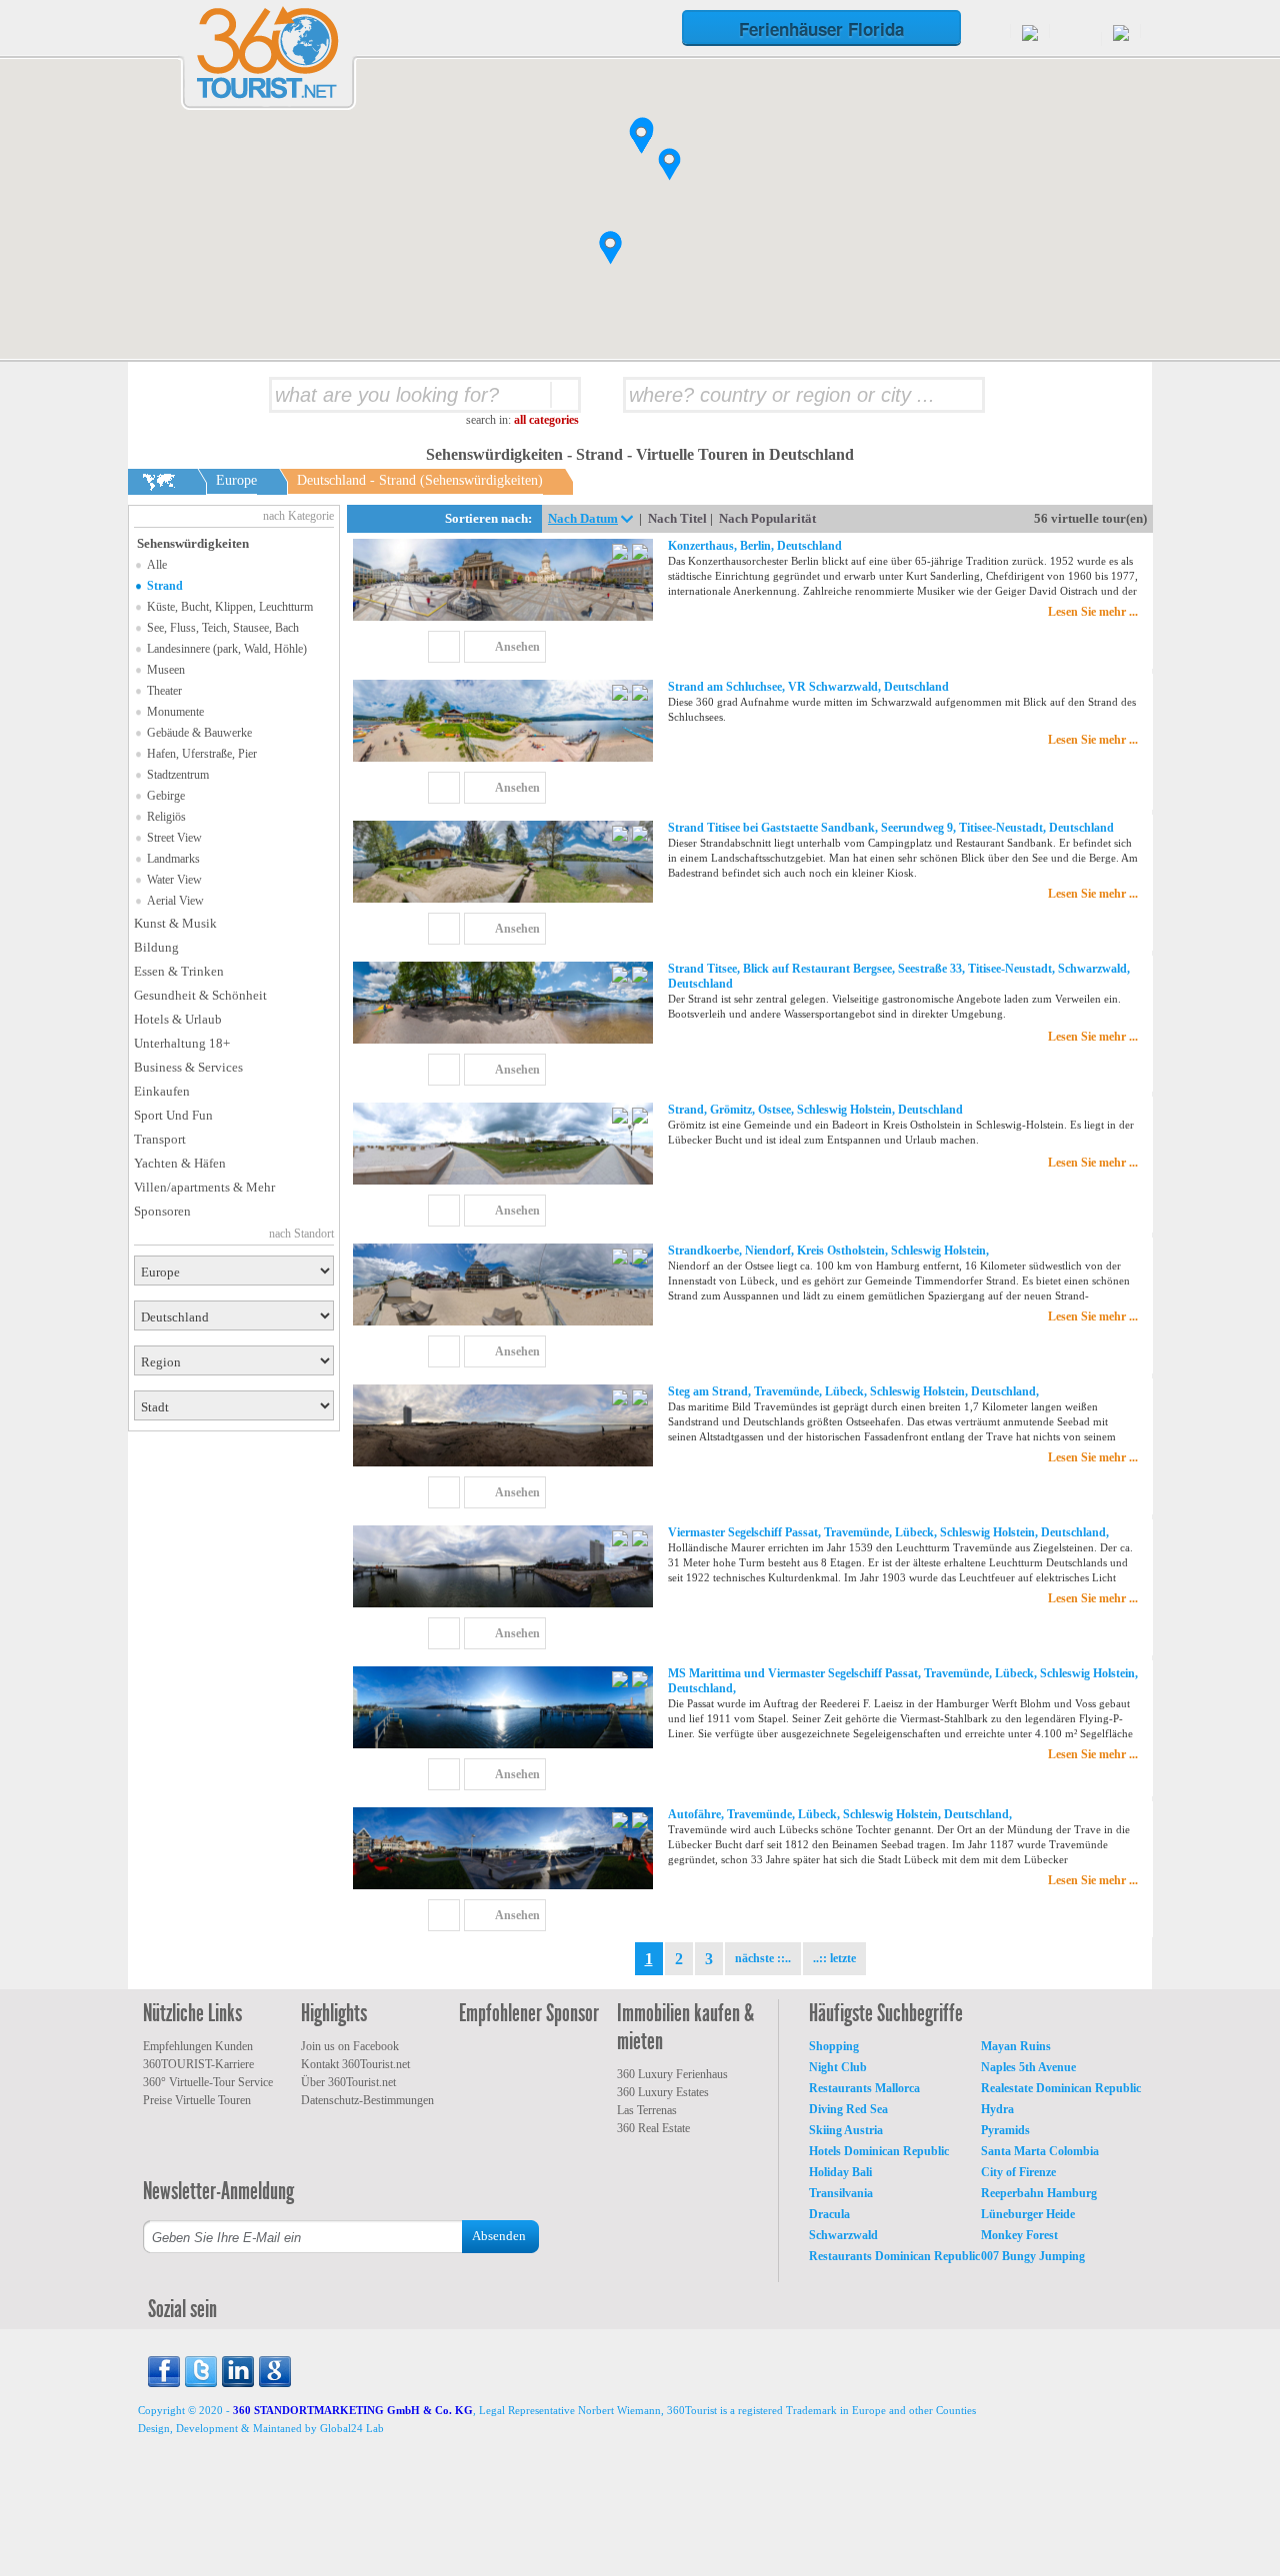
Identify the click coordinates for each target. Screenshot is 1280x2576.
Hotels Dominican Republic (879, 2151)
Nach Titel (677, 518)
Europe (236, 480)
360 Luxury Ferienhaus (672, 2074)
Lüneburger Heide (1028, 2214)
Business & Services (188, 1067)
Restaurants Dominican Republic (894, 2256)
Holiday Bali (840, 2172)
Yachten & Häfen (180, 1163)
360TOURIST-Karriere (198, 2064)
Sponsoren (162, 1211)
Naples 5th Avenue (1028, 2067)
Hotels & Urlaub (178, 1019)
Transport (160, 1139)
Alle (157, 565)
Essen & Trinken (179, 971)
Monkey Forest (1019, 2235)
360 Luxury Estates (663, 2092)
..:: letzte (834, 1958)
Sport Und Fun (173, 1115)
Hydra (997, 2109)
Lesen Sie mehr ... (1093, 612)
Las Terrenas (647, 2110)
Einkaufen (162, 1091)
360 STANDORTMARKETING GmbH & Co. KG (353, 2410)
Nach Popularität (767, 518)
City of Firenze (1018, 2172)
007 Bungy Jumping (1033, 2256)
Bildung (156, 947)
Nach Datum (583, 518)
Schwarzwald (843, 2235)
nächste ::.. (763, 1958)
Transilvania (841, 2193)
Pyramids (1005, 2130)
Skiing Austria (846, 2130)
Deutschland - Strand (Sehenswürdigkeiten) (420, 480)
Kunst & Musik (175, 923)
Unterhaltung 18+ (182, 1043)
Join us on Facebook (350, 2046)
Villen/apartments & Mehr (204, 1187)
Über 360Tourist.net (348, 2082)
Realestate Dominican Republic (1061, 2088)
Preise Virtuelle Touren (197, 2100)
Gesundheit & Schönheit (200, 995)
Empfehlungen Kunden (198, 2046)
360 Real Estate (653, 2128)
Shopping (834, 2046)
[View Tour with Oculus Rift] (640, 554)
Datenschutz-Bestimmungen (367, 2100)
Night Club (838, 2067)
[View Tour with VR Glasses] (622, 554)
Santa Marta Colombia (1040, 2151)
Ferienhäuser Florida (821, 29)
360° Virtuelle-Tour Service (208, 2082)
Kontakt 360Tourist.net (355, 2064)
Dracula (829, 2214)
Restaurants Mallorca (864, 2088)
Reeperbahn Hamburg (1039, 2193)
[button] (669, 164)
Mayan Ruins (1016, 2046)
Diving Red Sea (848, 2109)
